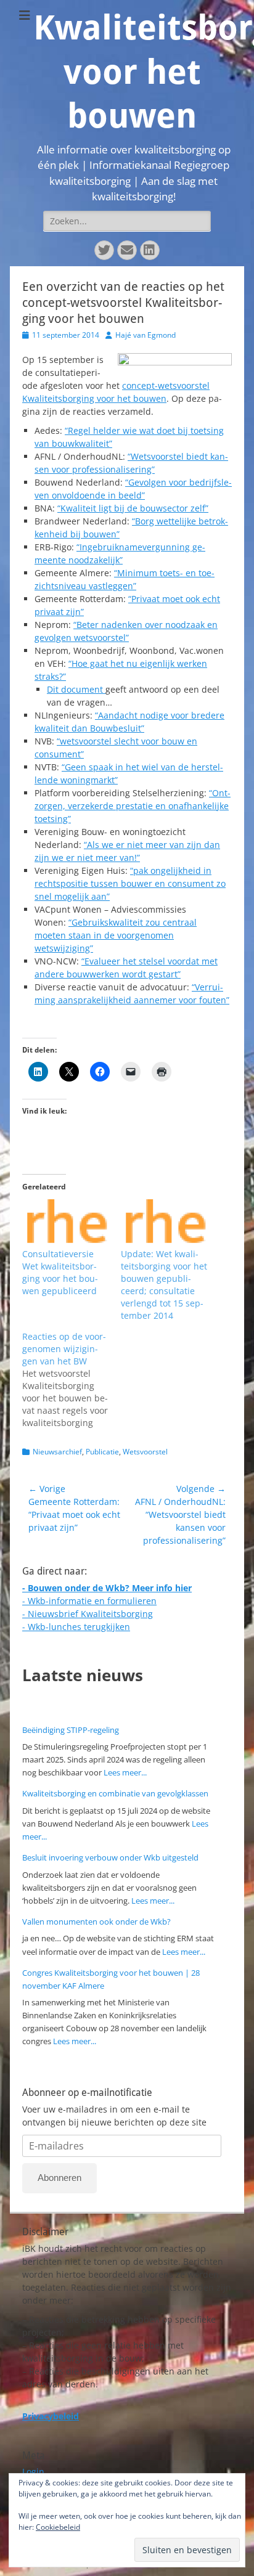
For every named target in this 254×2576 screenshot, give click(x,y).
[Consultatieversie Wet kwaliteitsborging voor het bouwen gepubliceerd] (65, 1224)
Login (33, 2472)
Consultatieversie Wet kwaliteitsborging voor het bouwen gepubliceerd (60, 1272)
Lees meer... (125, 1772)
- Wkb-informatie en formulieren (89, 1601)
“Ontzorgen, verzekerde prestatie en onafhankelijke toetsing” (133, 806)
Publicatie (102, 1452)
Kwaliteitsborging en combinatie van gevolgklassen (115, 1793)
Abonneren (59, 2178)
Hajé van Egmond (145, 335)
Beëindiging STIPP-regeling (71, 1730)
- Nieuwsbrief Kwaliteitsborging (88, 1614)
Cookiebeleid (58, 2527)
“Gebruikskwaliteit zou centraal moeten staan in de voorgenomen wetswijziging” (116, 935)
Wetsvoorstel (145, 1452)
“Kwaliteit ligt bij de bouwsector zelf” (133, 508)
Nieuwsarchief (57, 1452)
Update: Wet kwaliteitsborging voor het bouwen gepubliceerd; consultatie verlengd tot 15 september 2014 (164, 1285)
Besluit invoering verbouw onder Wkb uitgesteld (110, 1857)
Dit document (76, 689)
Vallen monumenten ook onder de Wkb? (96, 1922)
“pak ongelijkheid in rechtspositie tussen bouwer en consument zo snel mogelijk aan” (130, 883)
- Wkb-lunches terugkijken (76, 1627)
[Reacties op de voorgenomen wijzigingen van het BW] (72, 1380)
